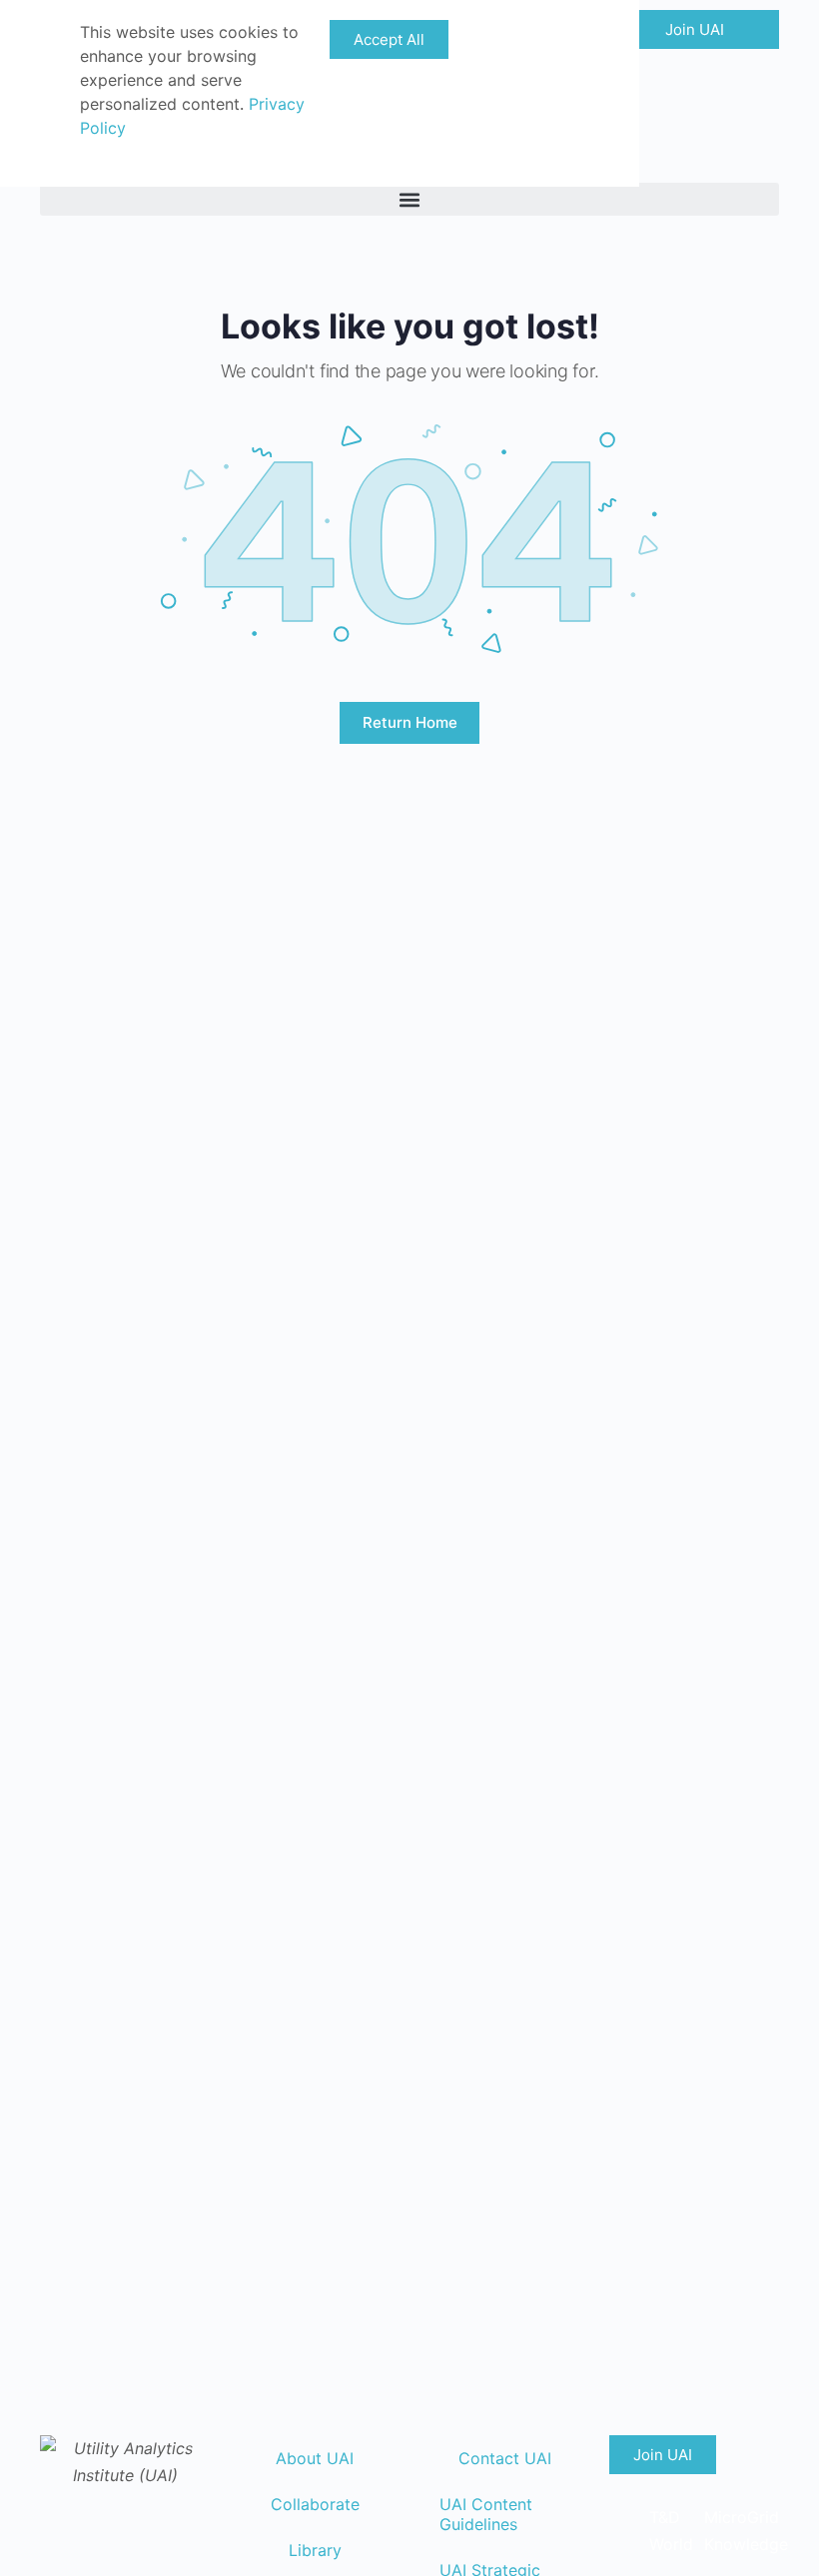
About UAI (315, 2458)
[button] (409, 199)
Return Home (410, 722)
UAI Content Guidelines (486, 2514)
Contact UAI (505, 2458)
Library (315, 2550)
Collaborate (315, 2504)
